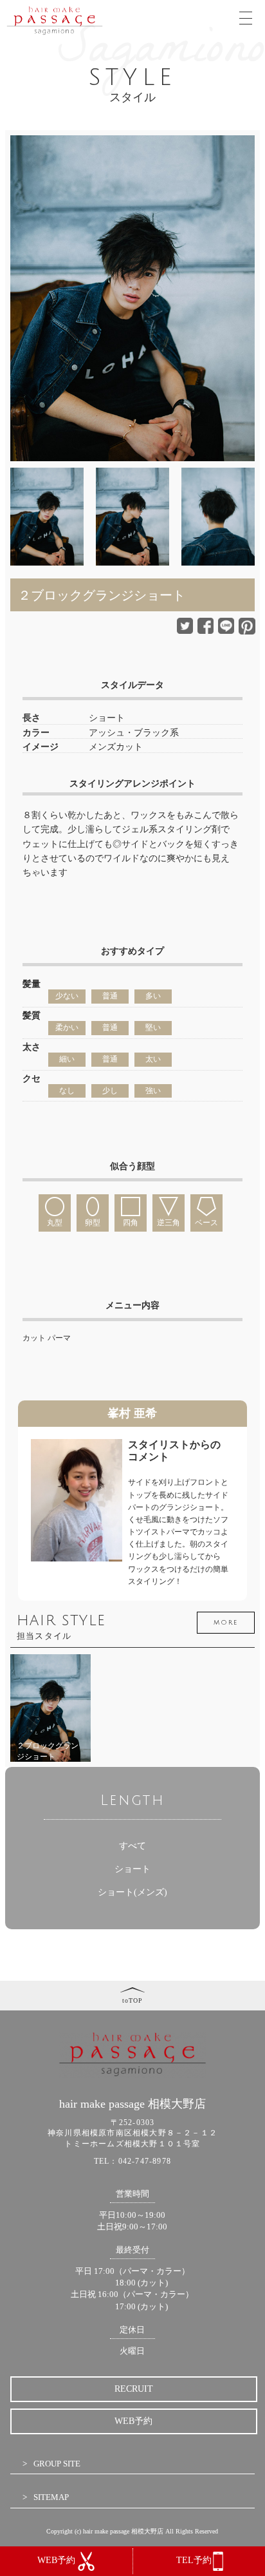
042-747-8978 (145, 2161)
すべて (132, 1846)
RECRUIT (134, 2389)
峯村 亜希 (132, 1413)
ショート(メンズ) (132, 1892)
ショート (132, 1869)
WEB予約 (133, 2421)
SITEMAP (51, 2497)
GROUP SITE (57, 2464)
